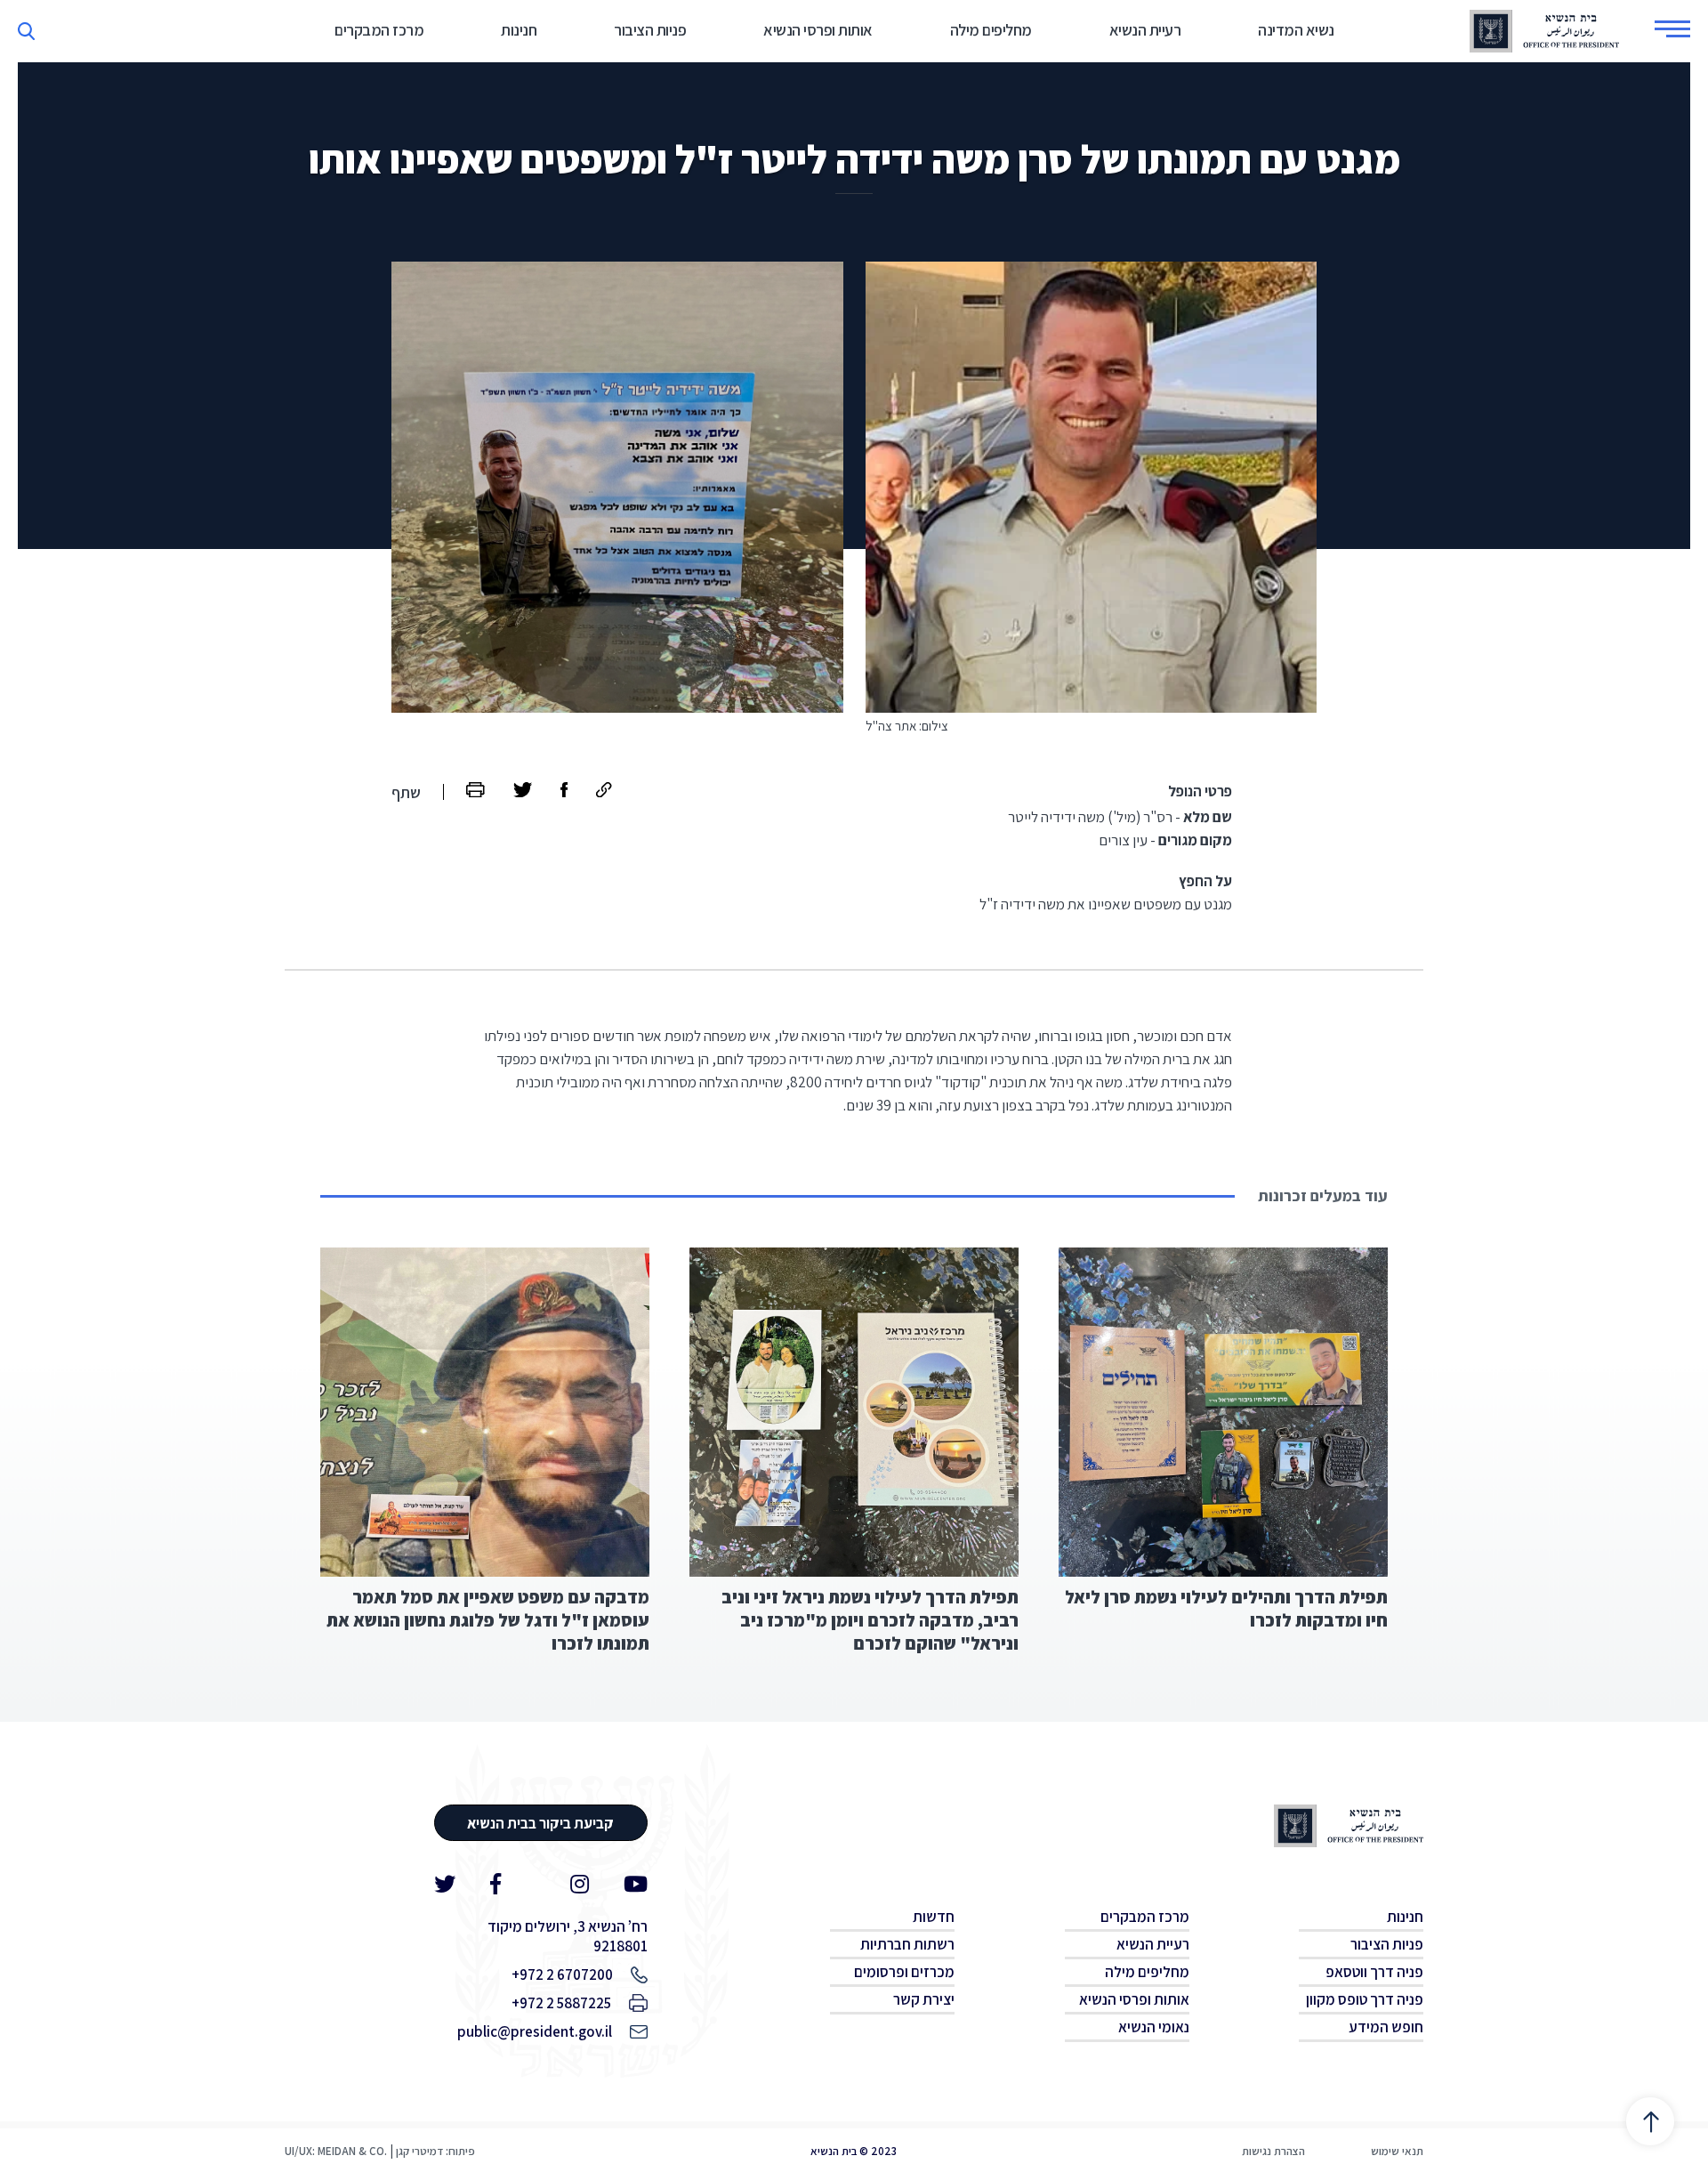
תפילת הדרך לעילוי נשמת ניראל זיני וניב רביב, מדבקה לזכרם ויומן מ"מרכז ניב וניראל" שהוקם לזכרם (870, 1620)
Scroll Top (1650, 2121)
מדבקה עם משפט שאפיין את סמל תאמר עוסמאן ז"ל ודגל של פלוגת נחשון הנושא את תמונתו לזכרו (488, 1620)
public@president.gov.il (535, 2031)
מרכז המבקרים (379, 30)
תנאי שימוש (1397, 2151)
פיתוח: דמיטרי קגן (435, 2151)
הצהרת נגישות (1273, 2151)
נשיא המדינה (1296, 30)
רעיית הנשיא (1145, 30)
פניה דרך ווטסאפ (1374, 1972)
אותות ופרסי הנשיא (818, 30)
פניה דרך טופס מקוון (1365, 1999)
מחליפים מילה (991, 30)
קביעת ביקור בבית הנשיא (540, 1823)
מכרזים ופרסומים (904, 1972)
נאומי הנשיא (1154, 2027)
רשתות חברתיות (907, 1944)
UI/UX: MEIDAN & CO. (336, 2151)
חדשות (934, 1917)
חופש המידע (1386, 2027)
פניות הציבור (650, 30)
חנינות (519, 30)
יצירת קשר (924, 1999)
